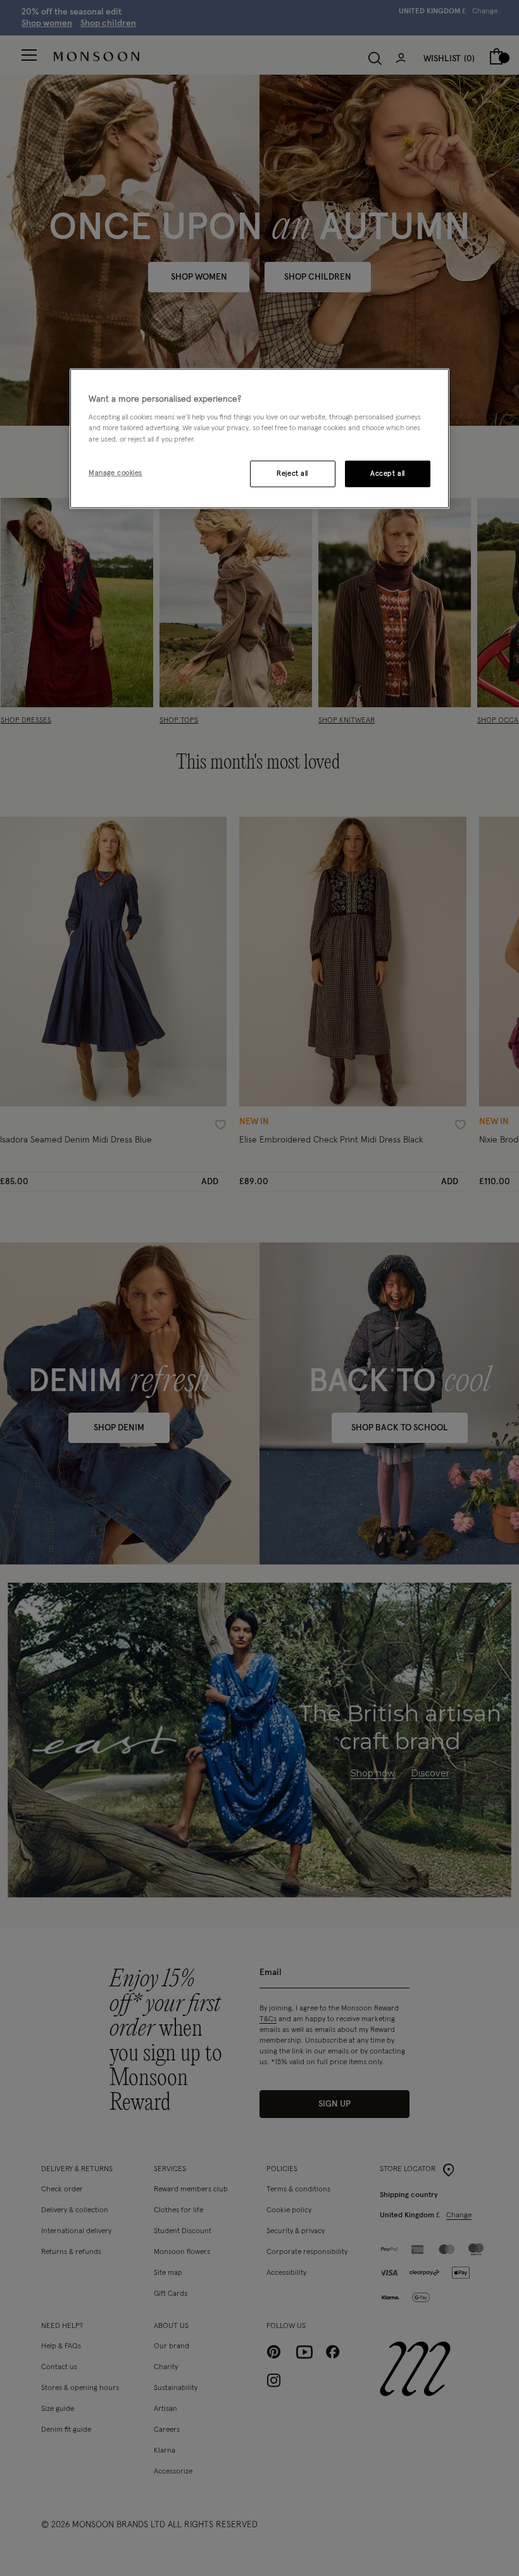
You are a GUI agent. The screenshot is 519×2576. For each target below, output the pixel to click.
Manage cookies (116, 473)
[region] (259, 438)
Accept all (388, 474)
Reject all (292, 474)
